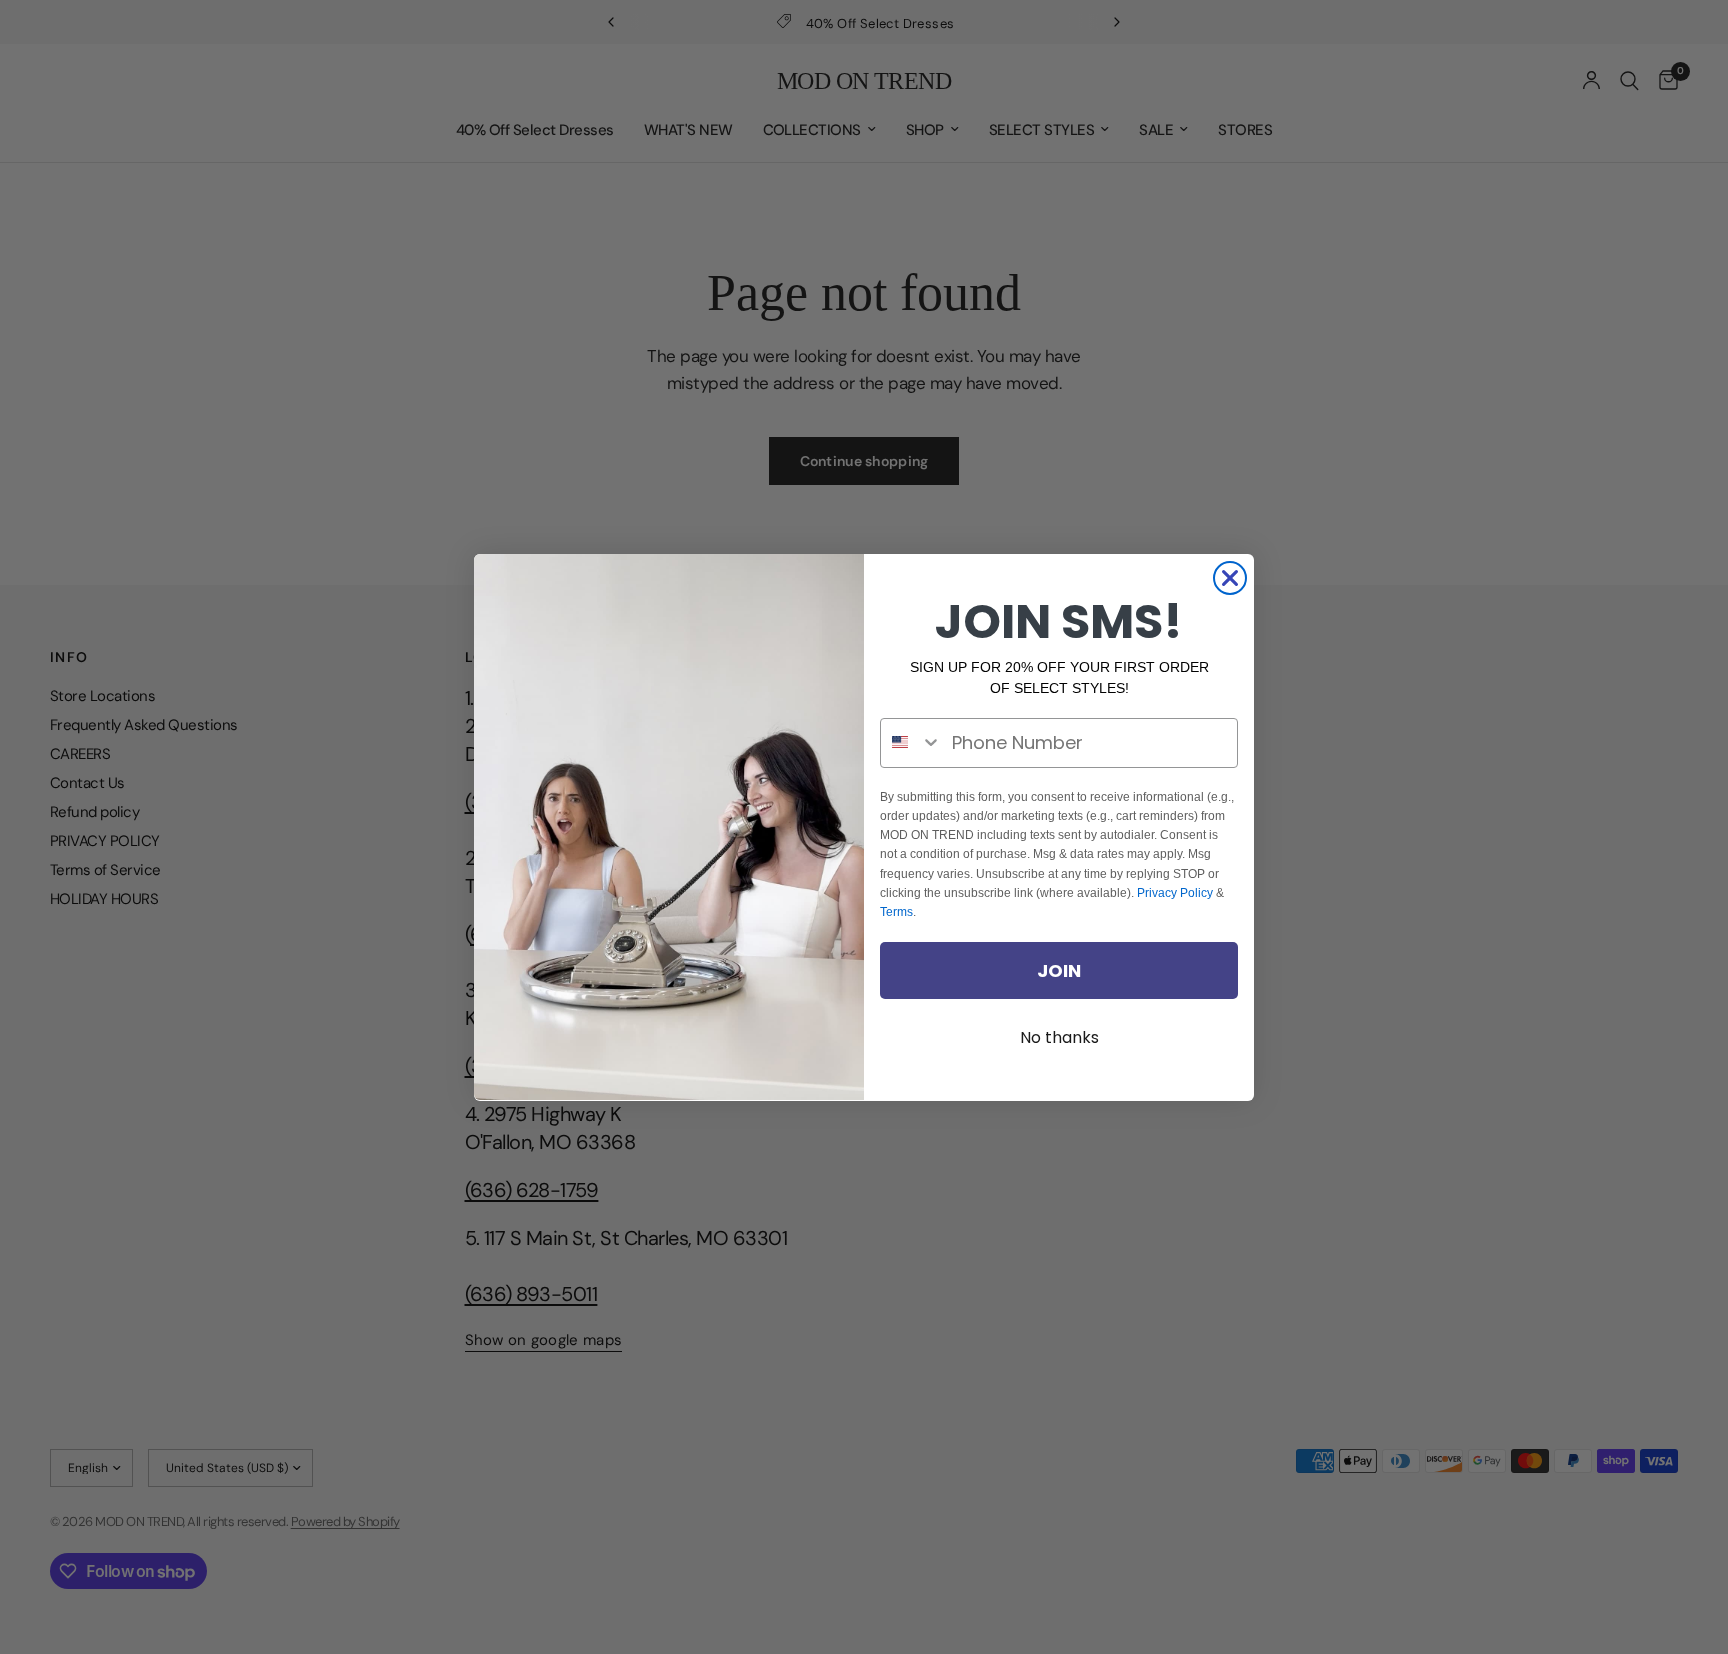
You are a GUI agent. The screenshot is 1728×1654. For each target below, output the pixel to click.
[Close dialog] (1230, 578)
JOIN (1059, 969)
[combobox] (911, 742)
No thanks (1059, 1037)
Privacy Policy (1175, 892)
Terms (896, 911)
